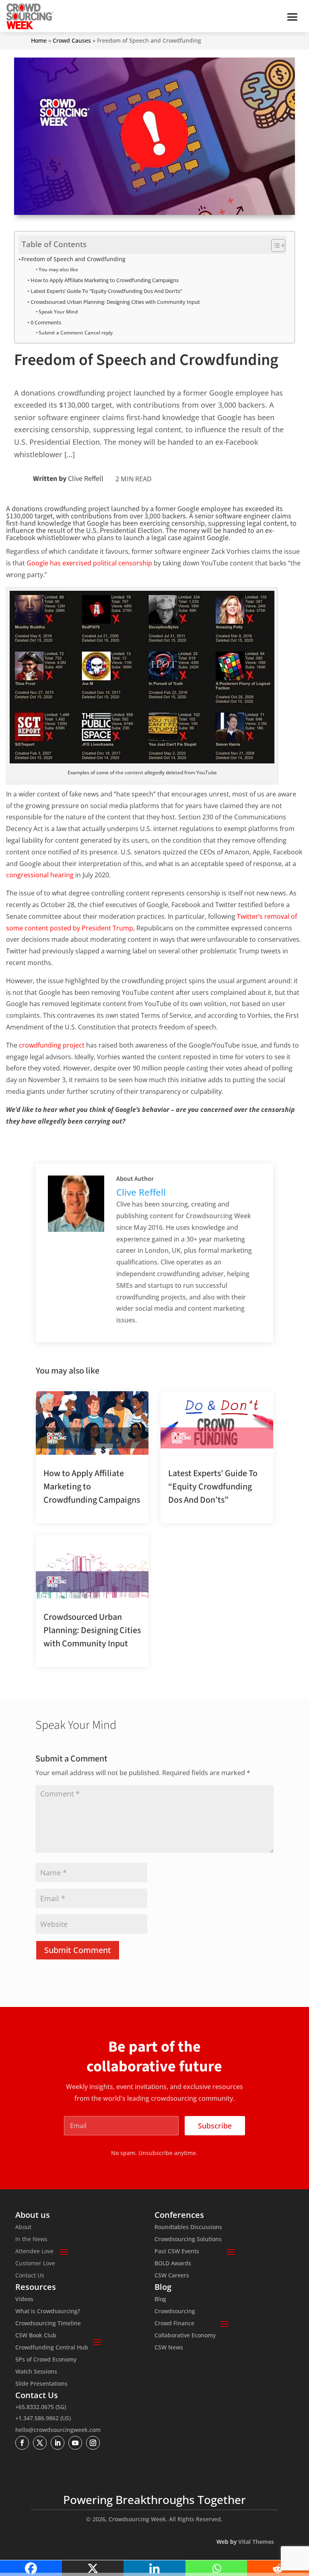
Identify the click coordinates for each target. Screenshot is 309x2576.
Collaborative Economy (185, 2336)
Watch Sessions (36, 2372)
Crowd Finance (174, 2324)
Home (39, 40)
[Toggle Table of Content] (274, 245)
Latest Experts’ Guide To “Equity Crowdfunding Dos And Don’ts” (106, 291)
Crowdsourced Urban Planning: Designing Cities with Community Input (115, 302)
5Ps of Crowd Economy (46, 2360)
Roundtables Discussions (188, 2227)
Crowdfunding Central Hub (52, 2348)
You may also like (58, 269)
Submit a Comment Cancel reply (76, 333)
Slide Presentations (41, 2384)
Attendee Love (34, 2252)
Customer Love (35, 2264)
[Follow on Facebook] (22, 2443)
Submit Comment (78, 1950)
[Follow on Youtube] (75, 2443)
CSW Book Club (36, 2336)
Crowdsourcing (175, 2312)
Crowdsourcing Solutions (188, 2240)
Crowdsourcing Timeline (48, 2324)
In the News (31, 2240)
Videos (24, 2300)
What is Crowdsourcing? (48, 2312)
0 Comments (46, 322)
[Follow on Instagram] (93, 2443)
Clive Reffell (86, 479)
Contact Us (30, 2276)
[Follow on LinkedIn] (58, 2443)
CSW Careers (172, 2276)
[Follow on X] (40, 2443)
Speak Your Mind (58, 312)
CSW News (169, 2348)
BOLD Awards (173, 2264)
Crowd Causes (72, 40)
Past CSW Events (177, 2252)
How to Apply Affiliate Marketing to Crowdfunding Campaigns (105, 280)
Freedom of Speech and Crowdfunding (73, 259)
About (23, 2227)
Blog (160, 2300)
